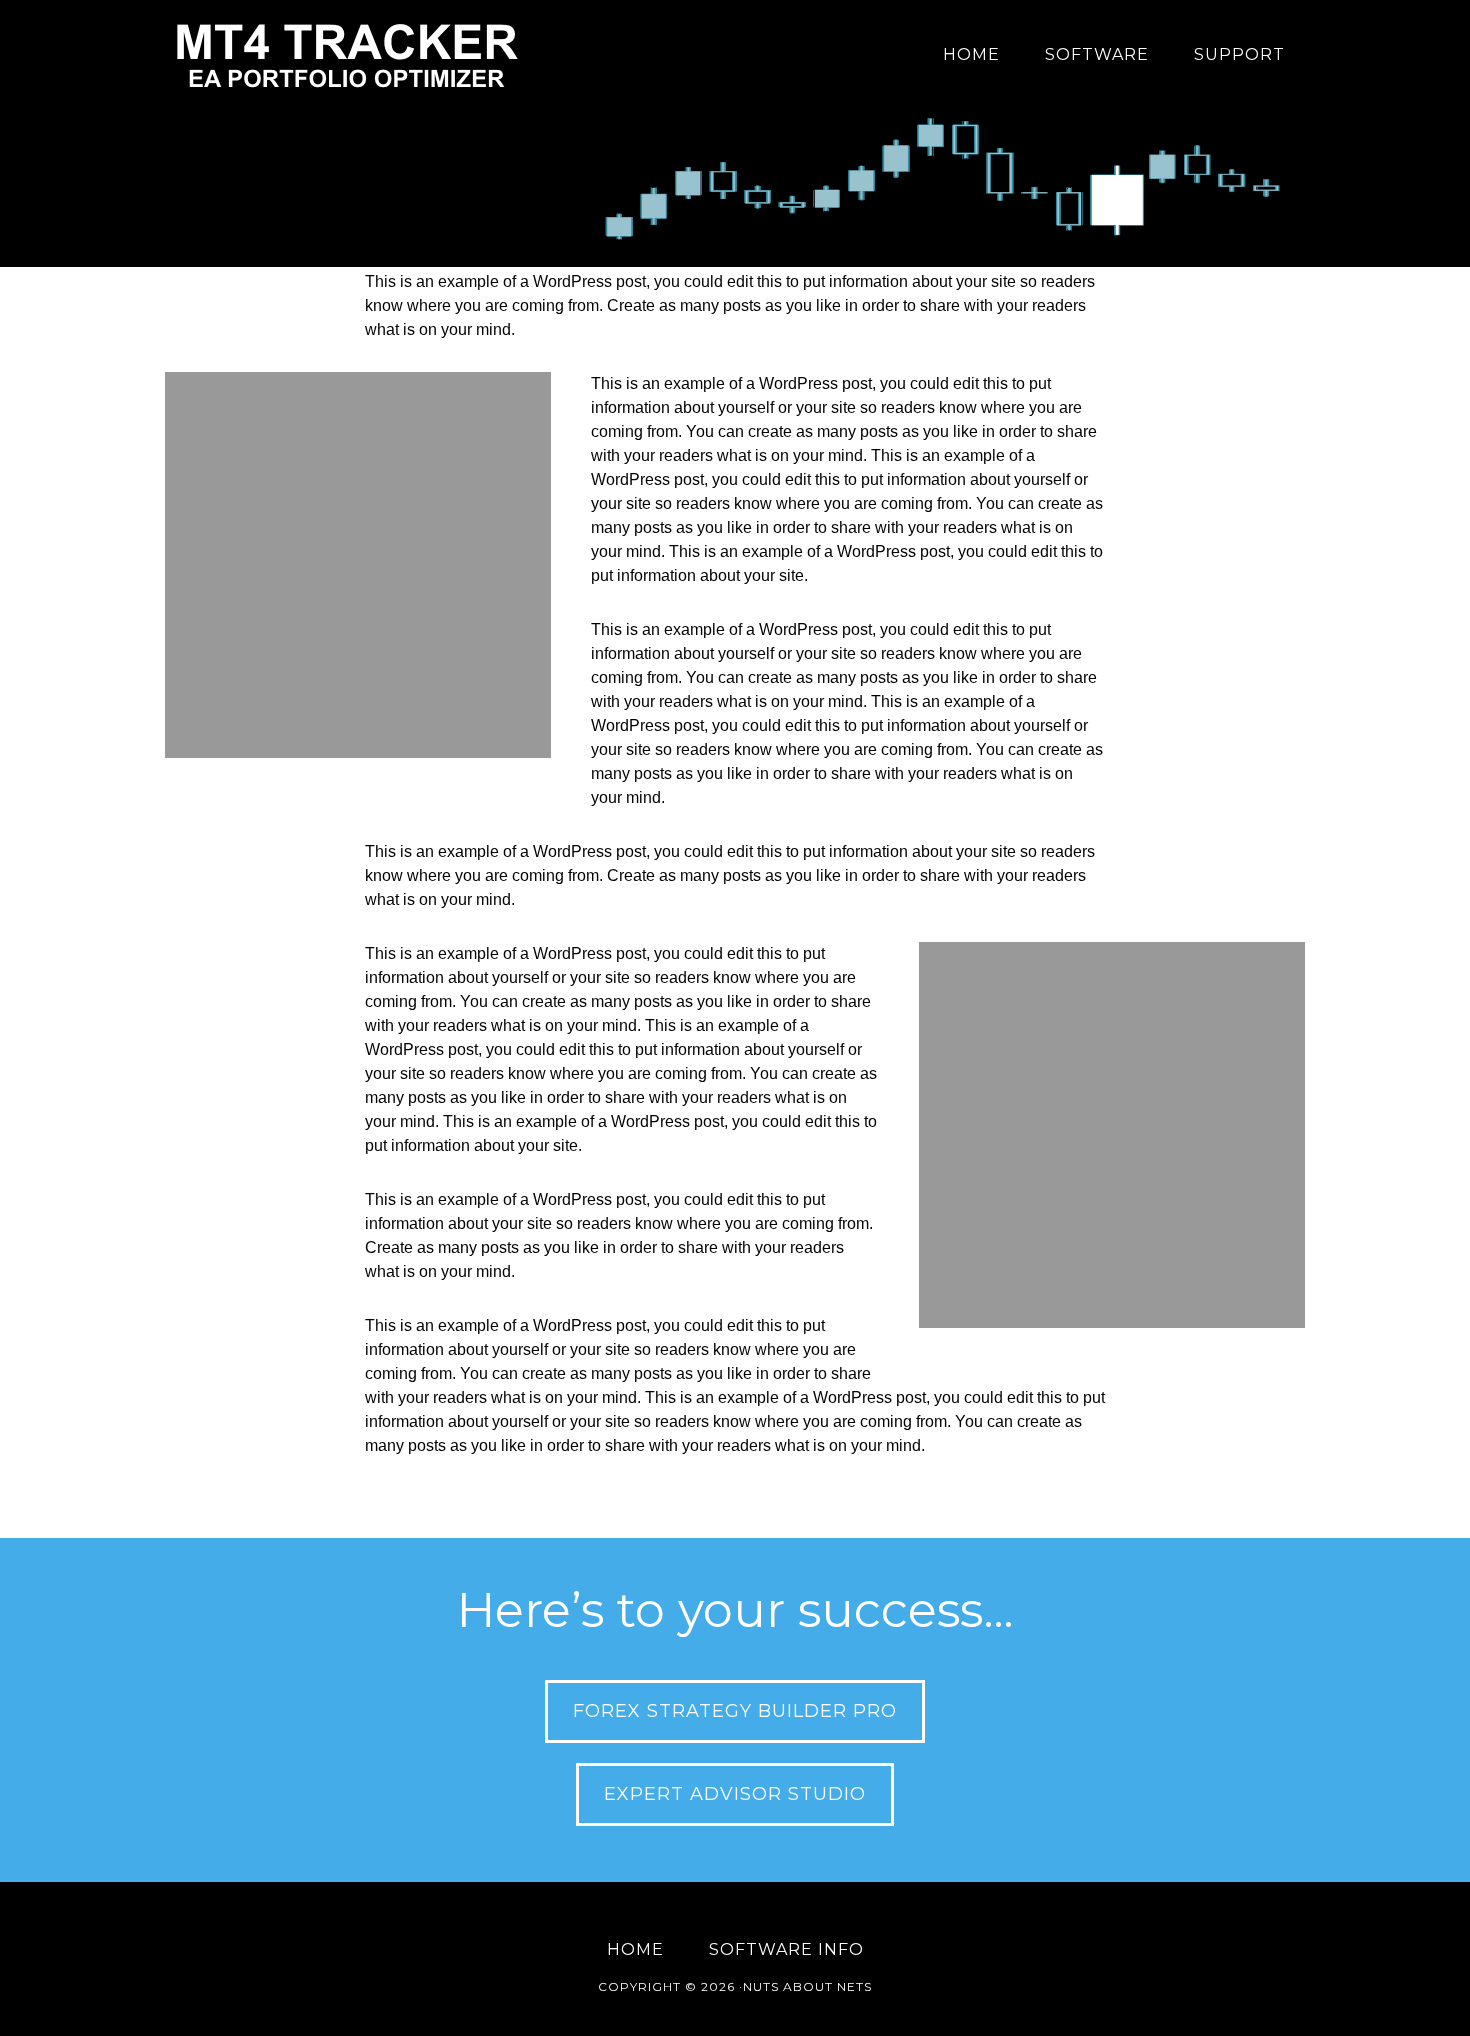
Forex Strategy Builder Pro (735, 1711)
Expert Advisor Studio (735, 1794)
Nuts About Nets (807, 1986)
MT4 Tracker (345, 55)
